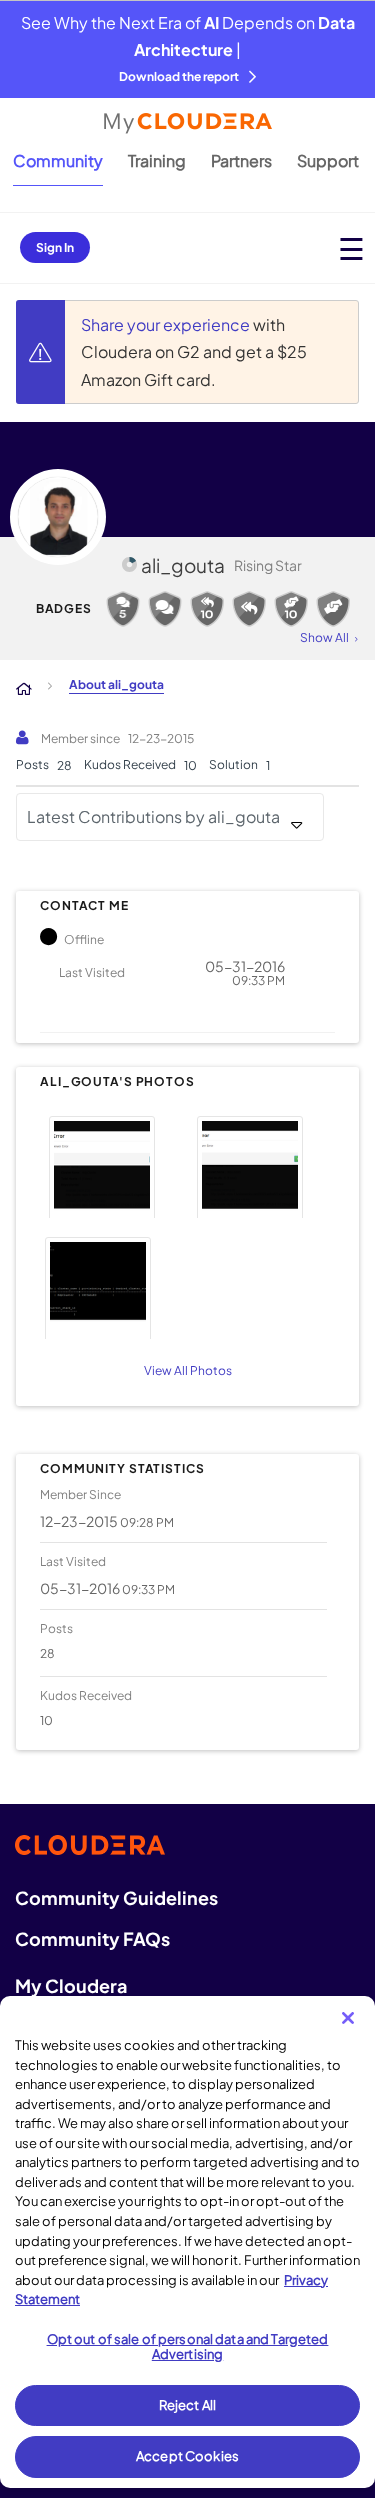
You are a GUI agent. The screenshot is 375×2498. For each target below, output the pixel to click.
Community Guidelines (116, 1897)
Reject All (187, 2405)
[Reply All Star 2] (207, 609)
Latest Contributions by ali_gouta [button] (153, 816)
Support (328, 160)
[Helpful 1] (333, 609)
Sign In (55, 247)
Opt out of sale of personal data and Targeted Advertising (188, 2347)
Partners (241, 160)
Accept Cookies (187, 2456)
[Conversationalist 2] (123, 609)
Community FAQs (92, 1938)
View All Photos (188, 1370)
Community (58, 160)
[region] (187, 2242)
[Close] (348, 2018)
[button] (111, 1164)
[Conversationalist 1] (165, 609)
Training (157, 160)
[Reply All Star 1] (249, 609)
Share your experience (167, 324)
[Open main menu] (351, 248)
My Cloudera (71, 1985)
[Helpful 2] (291, 609)
